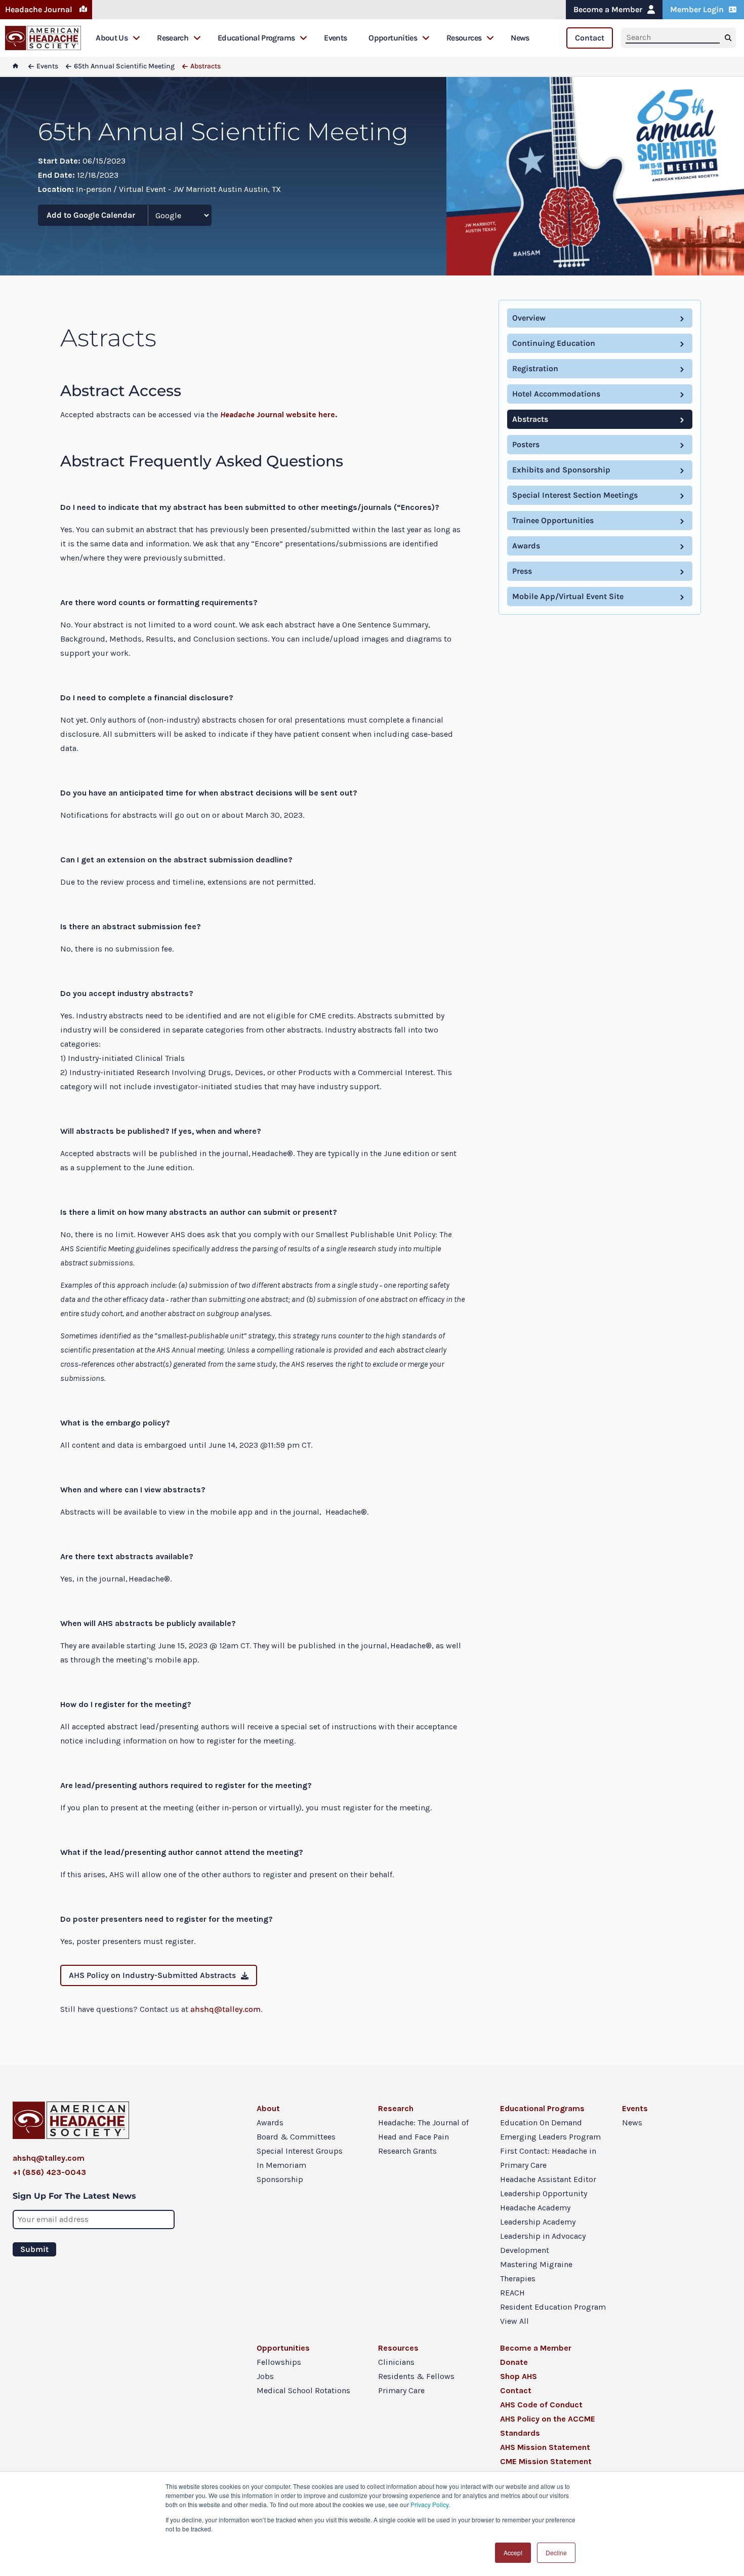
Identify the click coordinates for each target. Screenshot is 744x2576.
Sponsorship (280, 2179)
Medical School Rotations (303, 2390)
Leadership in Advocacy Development (543, 2243)
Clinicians (396, 2362)
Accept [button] (513, 2552)
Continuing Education (554, 343)
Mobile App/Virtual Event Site (568, 596)
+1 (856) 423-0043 (49, 2172)
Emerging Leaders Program (550, 2137)
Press (522, 571)
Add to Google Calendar (91, 215)
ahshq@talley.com (225, 2009)
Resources (464, 38)
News (520, 38)
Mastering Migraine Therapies (536, 2271)
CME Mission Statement (546, 2461)
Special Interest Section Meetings (575, 495)
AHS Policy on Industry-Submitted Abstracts (152, 1975)
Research (173, 38)
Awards (526, 546)
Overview (529, 318)
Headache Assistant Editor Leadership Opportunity (548, 2186)
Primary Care (401, 2390)
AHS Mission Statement (545, 2447)
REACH (512, 2293)
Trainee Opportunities (553, 520)
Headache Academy (535, 2208)
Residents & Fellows (416, 2376)
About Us (112, 38)
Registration (535, 368)
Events (335, 38)
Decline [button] (556, 2552)
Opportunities (393, 38)
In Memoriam (281, 2165)
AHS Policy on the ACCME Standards (548, 2426)
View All (514, 2321)
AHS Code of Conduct (541, 2405)
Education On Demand (541, 2123)
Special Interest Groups (300, 2151)
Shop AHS (519, 2376)
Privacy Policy (429, 2504)
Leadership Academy (538, 2222)
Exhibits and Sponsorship (561, 470)
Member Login (697, 9)
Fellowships (279, 2362)
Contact (590, 38)
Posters (526, 444)
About (268, 2108)
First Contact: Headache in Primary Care (548, 2158)
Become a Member (608, 9)
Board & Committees (296, 2137)
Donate (514, 2362)
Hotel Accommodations (556, 394)
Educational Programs (256, 38)
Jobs (265, 2376)
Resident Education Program (553, 2307)
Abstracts (530, 419)
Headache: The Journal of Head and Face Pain (423, 2130)
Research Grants (407, 2151)
